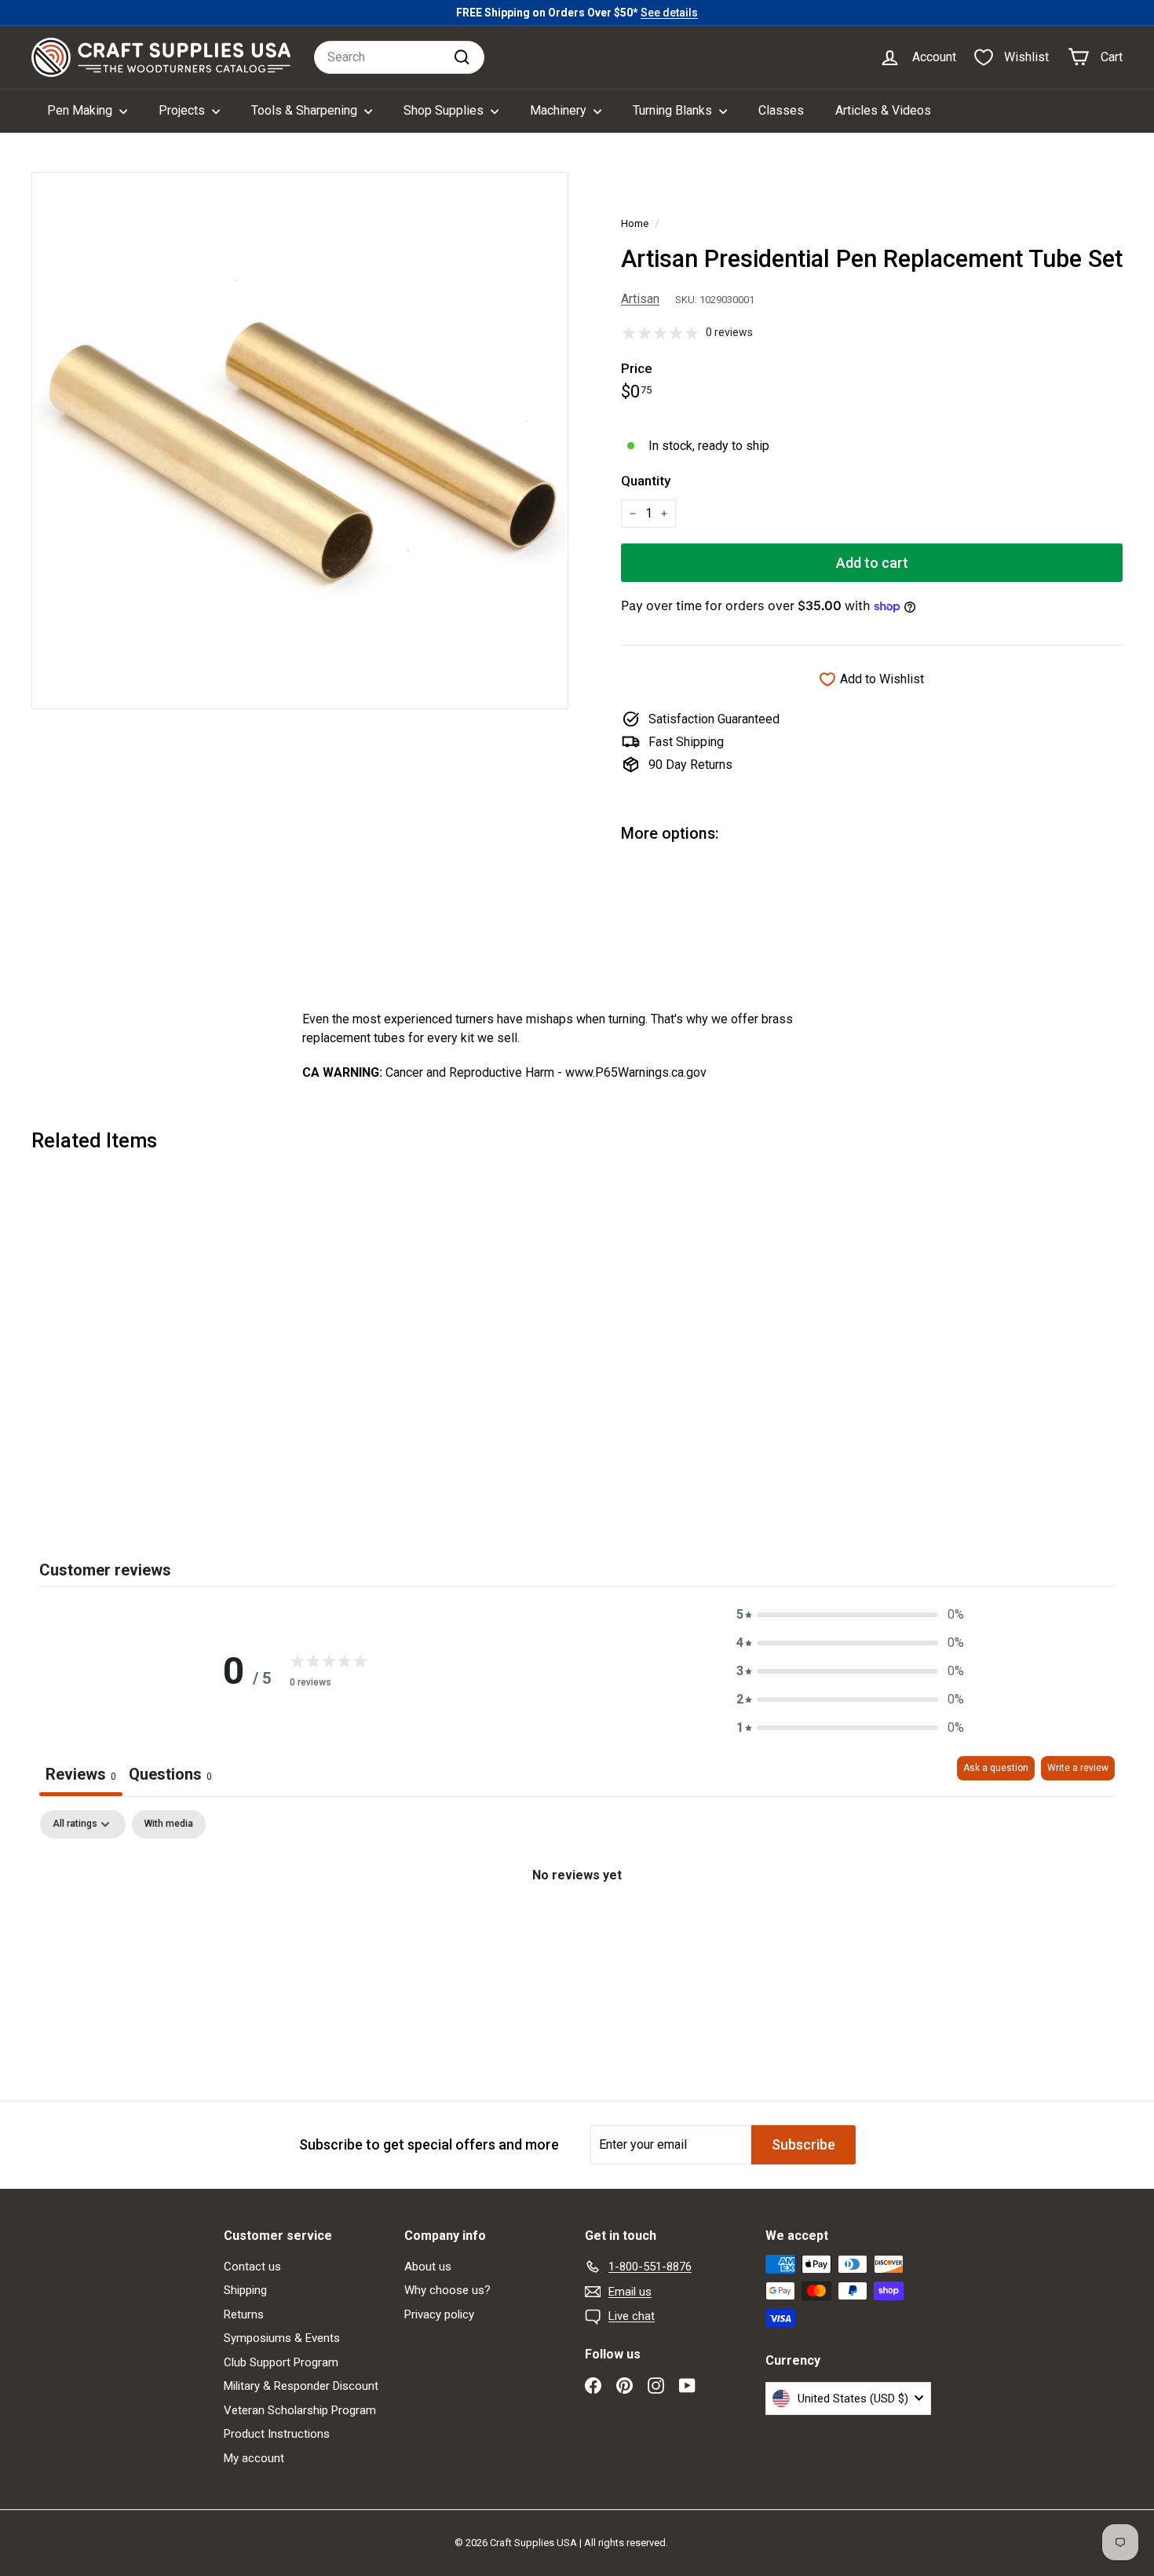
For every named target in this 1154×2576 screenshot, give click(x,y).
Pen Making (81, 110)
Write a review (1078, 1768)
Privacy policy (439, 2314)
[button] (850, 1615)
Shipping (245, 2290)
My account (254, 2458)
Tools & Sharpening (306, 110)
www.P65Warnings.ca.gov (636, 1072)
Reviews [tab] (81, 1774)
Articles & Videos (883, 110)
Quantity (646, 481)
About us (428, 2267)
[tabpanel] (577, 1928)
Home (635, 223)
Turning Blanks (674, 110)
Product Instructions (277, 2434)
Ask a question (996, 1768)
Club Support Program (281, 2362)
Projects (183, 110)
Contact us (252, 2267)
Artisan (640, 299)
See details (669, 13)
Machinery (560, 110)
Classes (781, 110)
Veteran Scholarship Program (300, 2410)
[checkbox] (169, 1824)
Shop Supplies (445, 110)
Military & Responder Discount (301, 2386)
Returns (244, 2314)
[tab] (170, 1776)
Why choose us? (447, 2290)
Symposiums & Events (282, 2338)
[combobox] (399, 57)
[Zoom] (300, 441)
